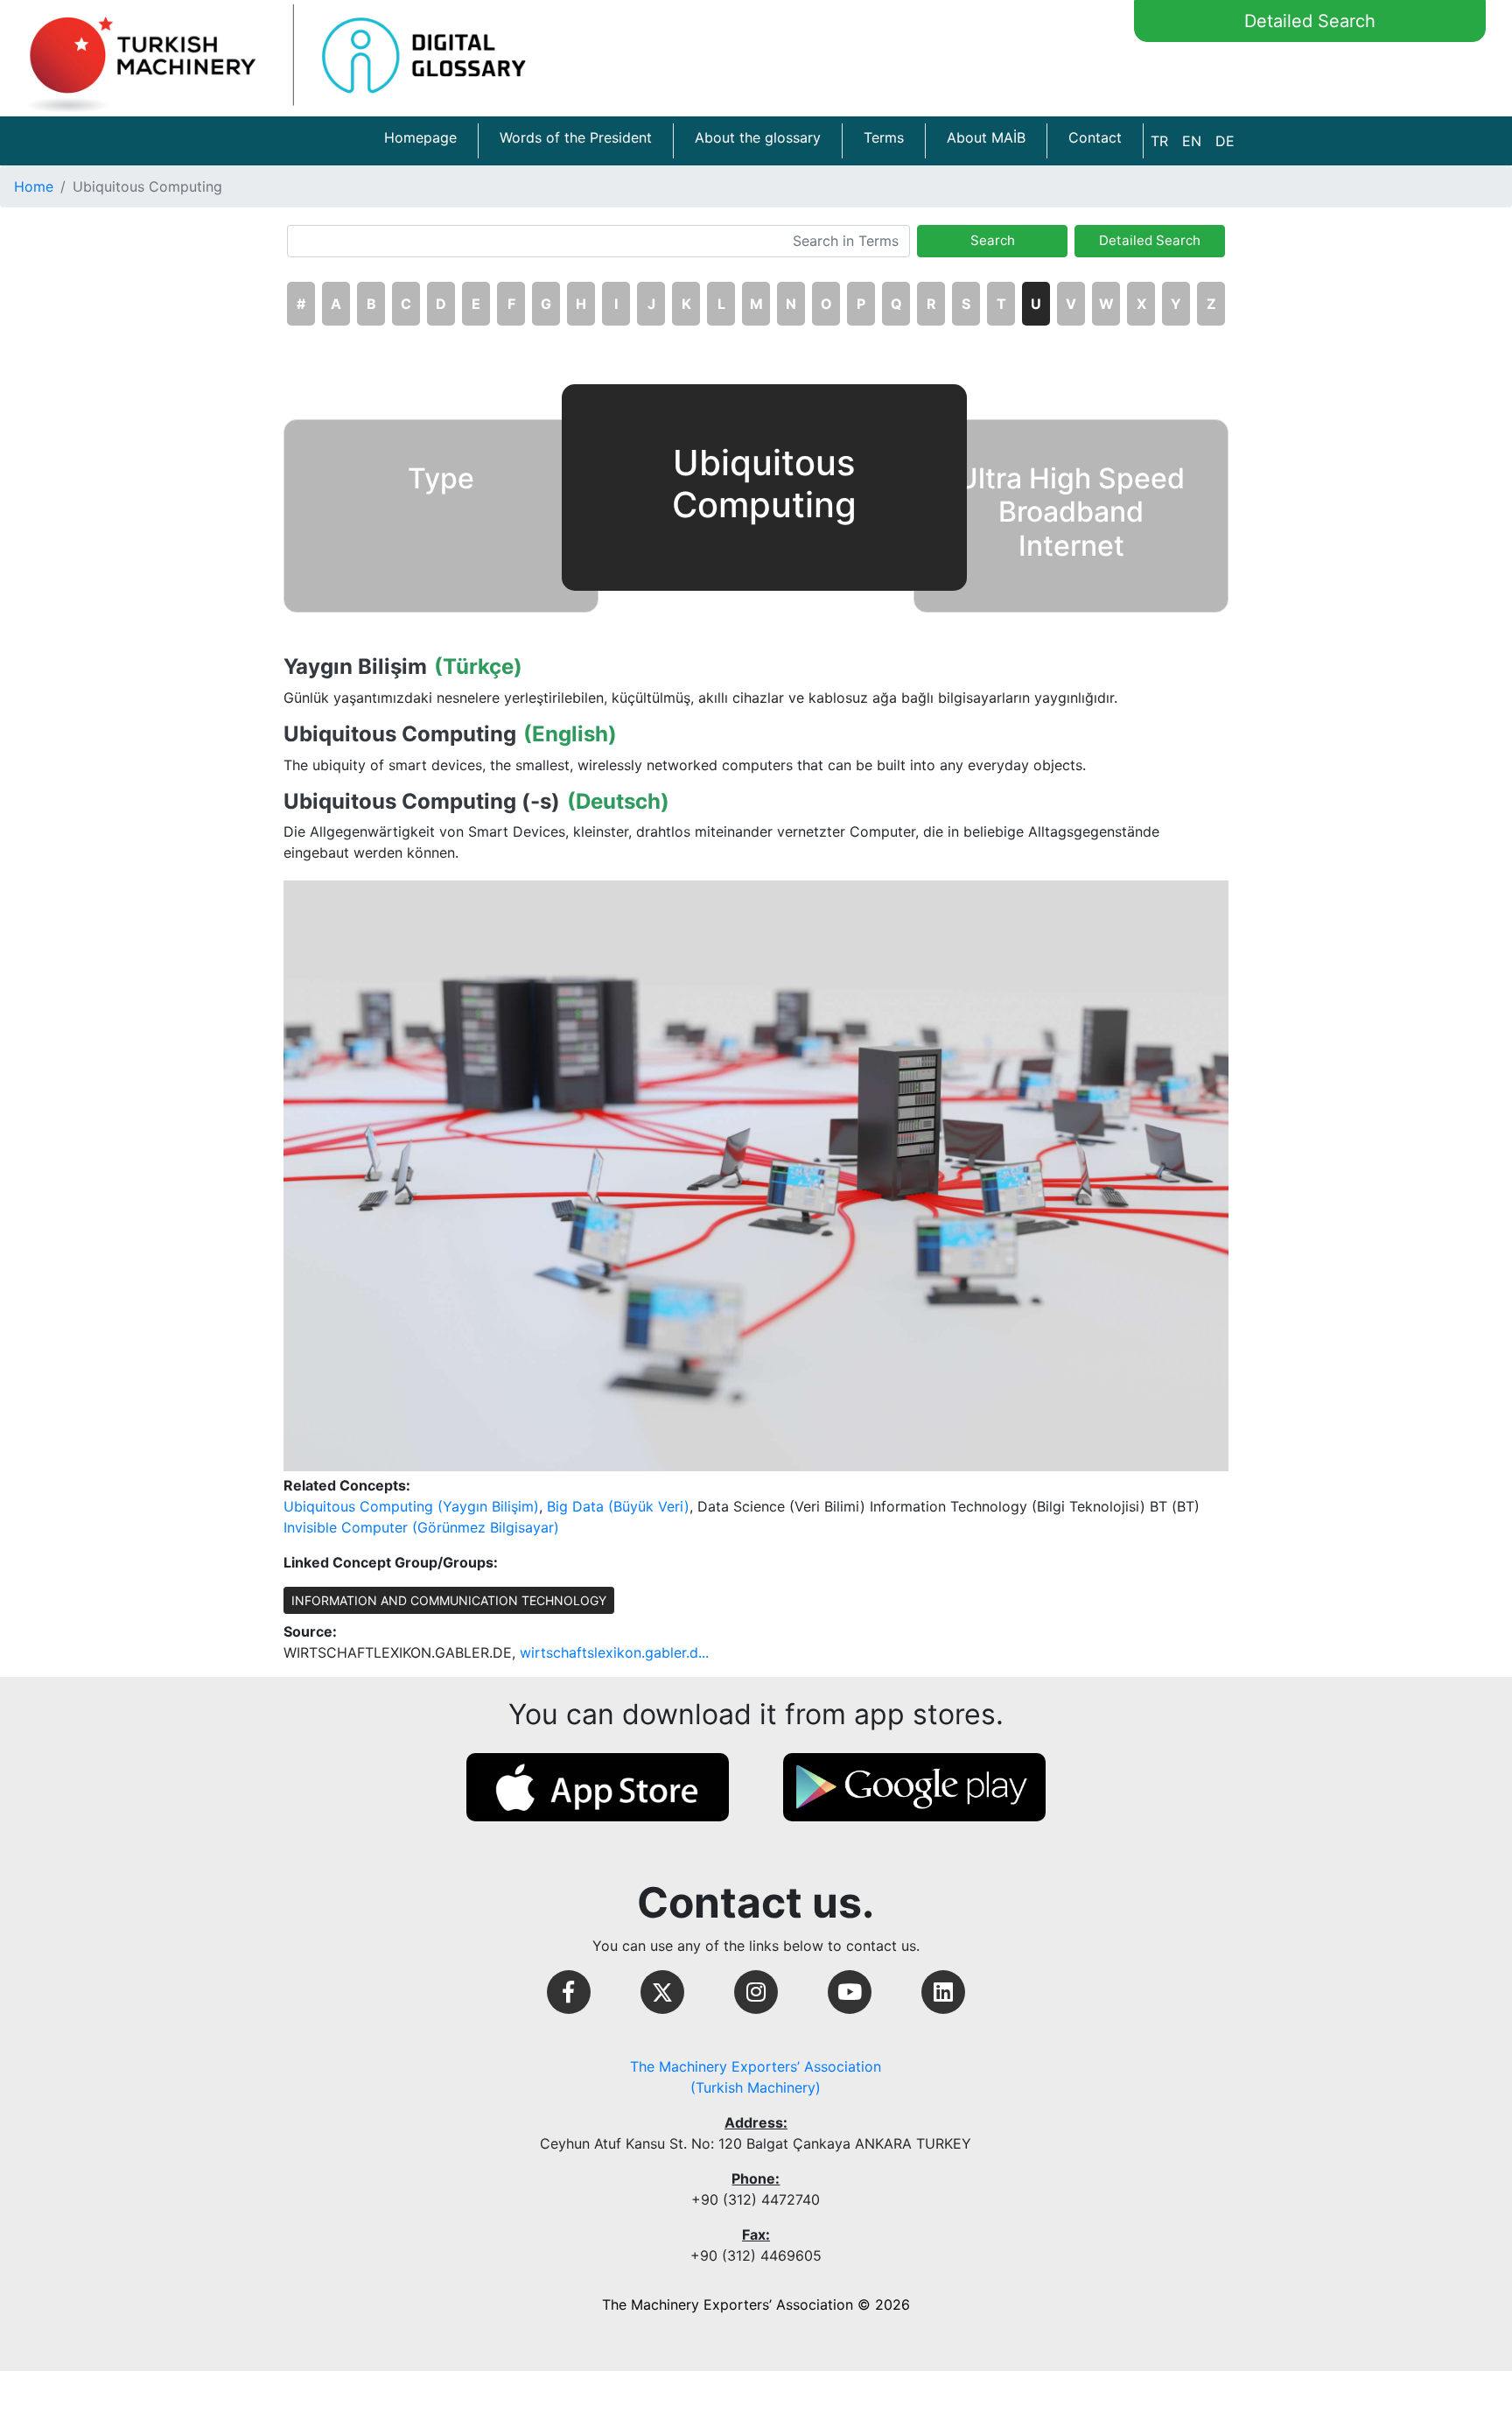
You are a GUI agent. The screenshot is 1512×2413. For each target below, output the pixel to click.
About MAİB (986, 137)
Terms (884, 137)
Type (441, 478)
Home (34, 186)
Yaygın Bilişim (355, 667)
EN (1192, 141)
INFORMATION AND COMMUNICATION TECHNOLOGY (449, 1600)
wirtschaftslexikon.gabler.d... (614, 1652)
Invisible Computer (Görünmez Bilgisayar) (421, 1527)
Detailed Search (1310, 21)
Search (993, 240)
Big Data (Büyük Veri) (618, 1506)
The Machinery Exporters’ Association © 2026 (756, 2304)
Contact (1095, 137)
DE (1225, 141)
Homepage (420, 137)
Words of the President (576, 137)
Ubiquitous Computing (400, 734)
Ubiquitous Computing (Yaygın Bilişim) (411, 1506)
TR (1159, 141)
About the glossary (758, 137)
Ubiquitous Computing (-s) (422, 802)
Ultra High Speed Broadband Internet (1071, 512)
